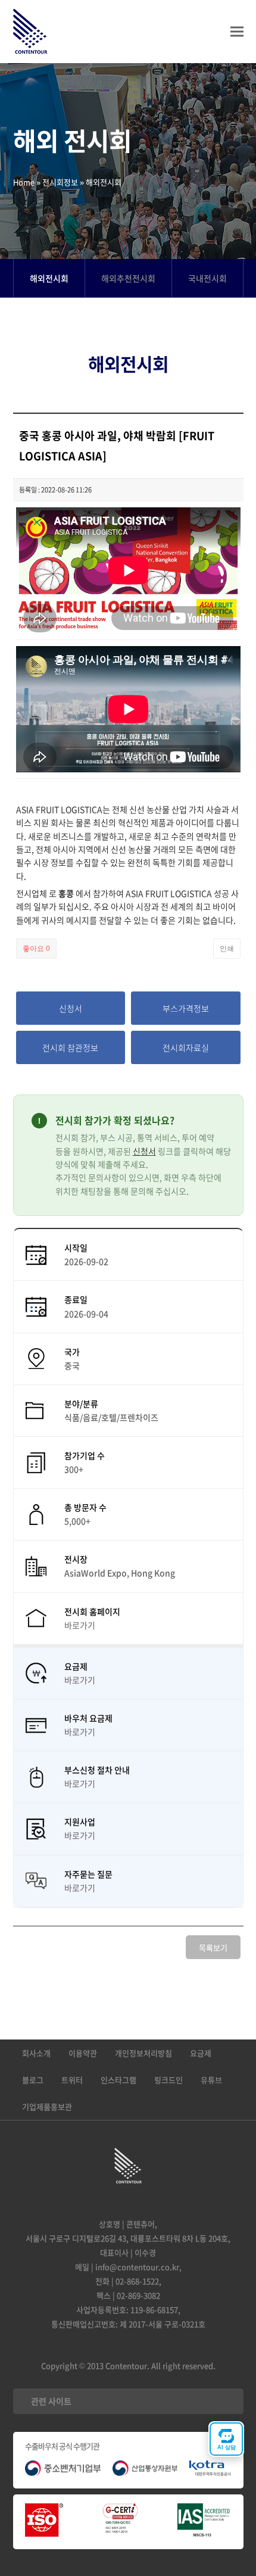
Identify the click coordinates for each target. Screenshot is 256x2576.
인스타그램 (118, 2080)
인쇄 (227, 949)
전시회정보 (60, 182)
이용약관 (83, 2053)
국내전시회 (207, 278)
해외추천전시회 (128, 278)
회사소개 (36, 2053)
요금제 (201, 2053)
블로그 (33, 2080)
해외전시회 (49, 278)
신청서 (144, 1151)
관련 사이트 (51, 2401)
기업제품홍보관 (47, 2106)
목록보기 (213, 1947)
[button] (237, 32)
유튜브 (211, 2080)
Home (24, 182)
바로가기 (80, 1625)
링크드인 (168, 2080)
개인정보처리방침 (143, 2053)
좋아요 (36, 949)
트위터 (72, 2080)
